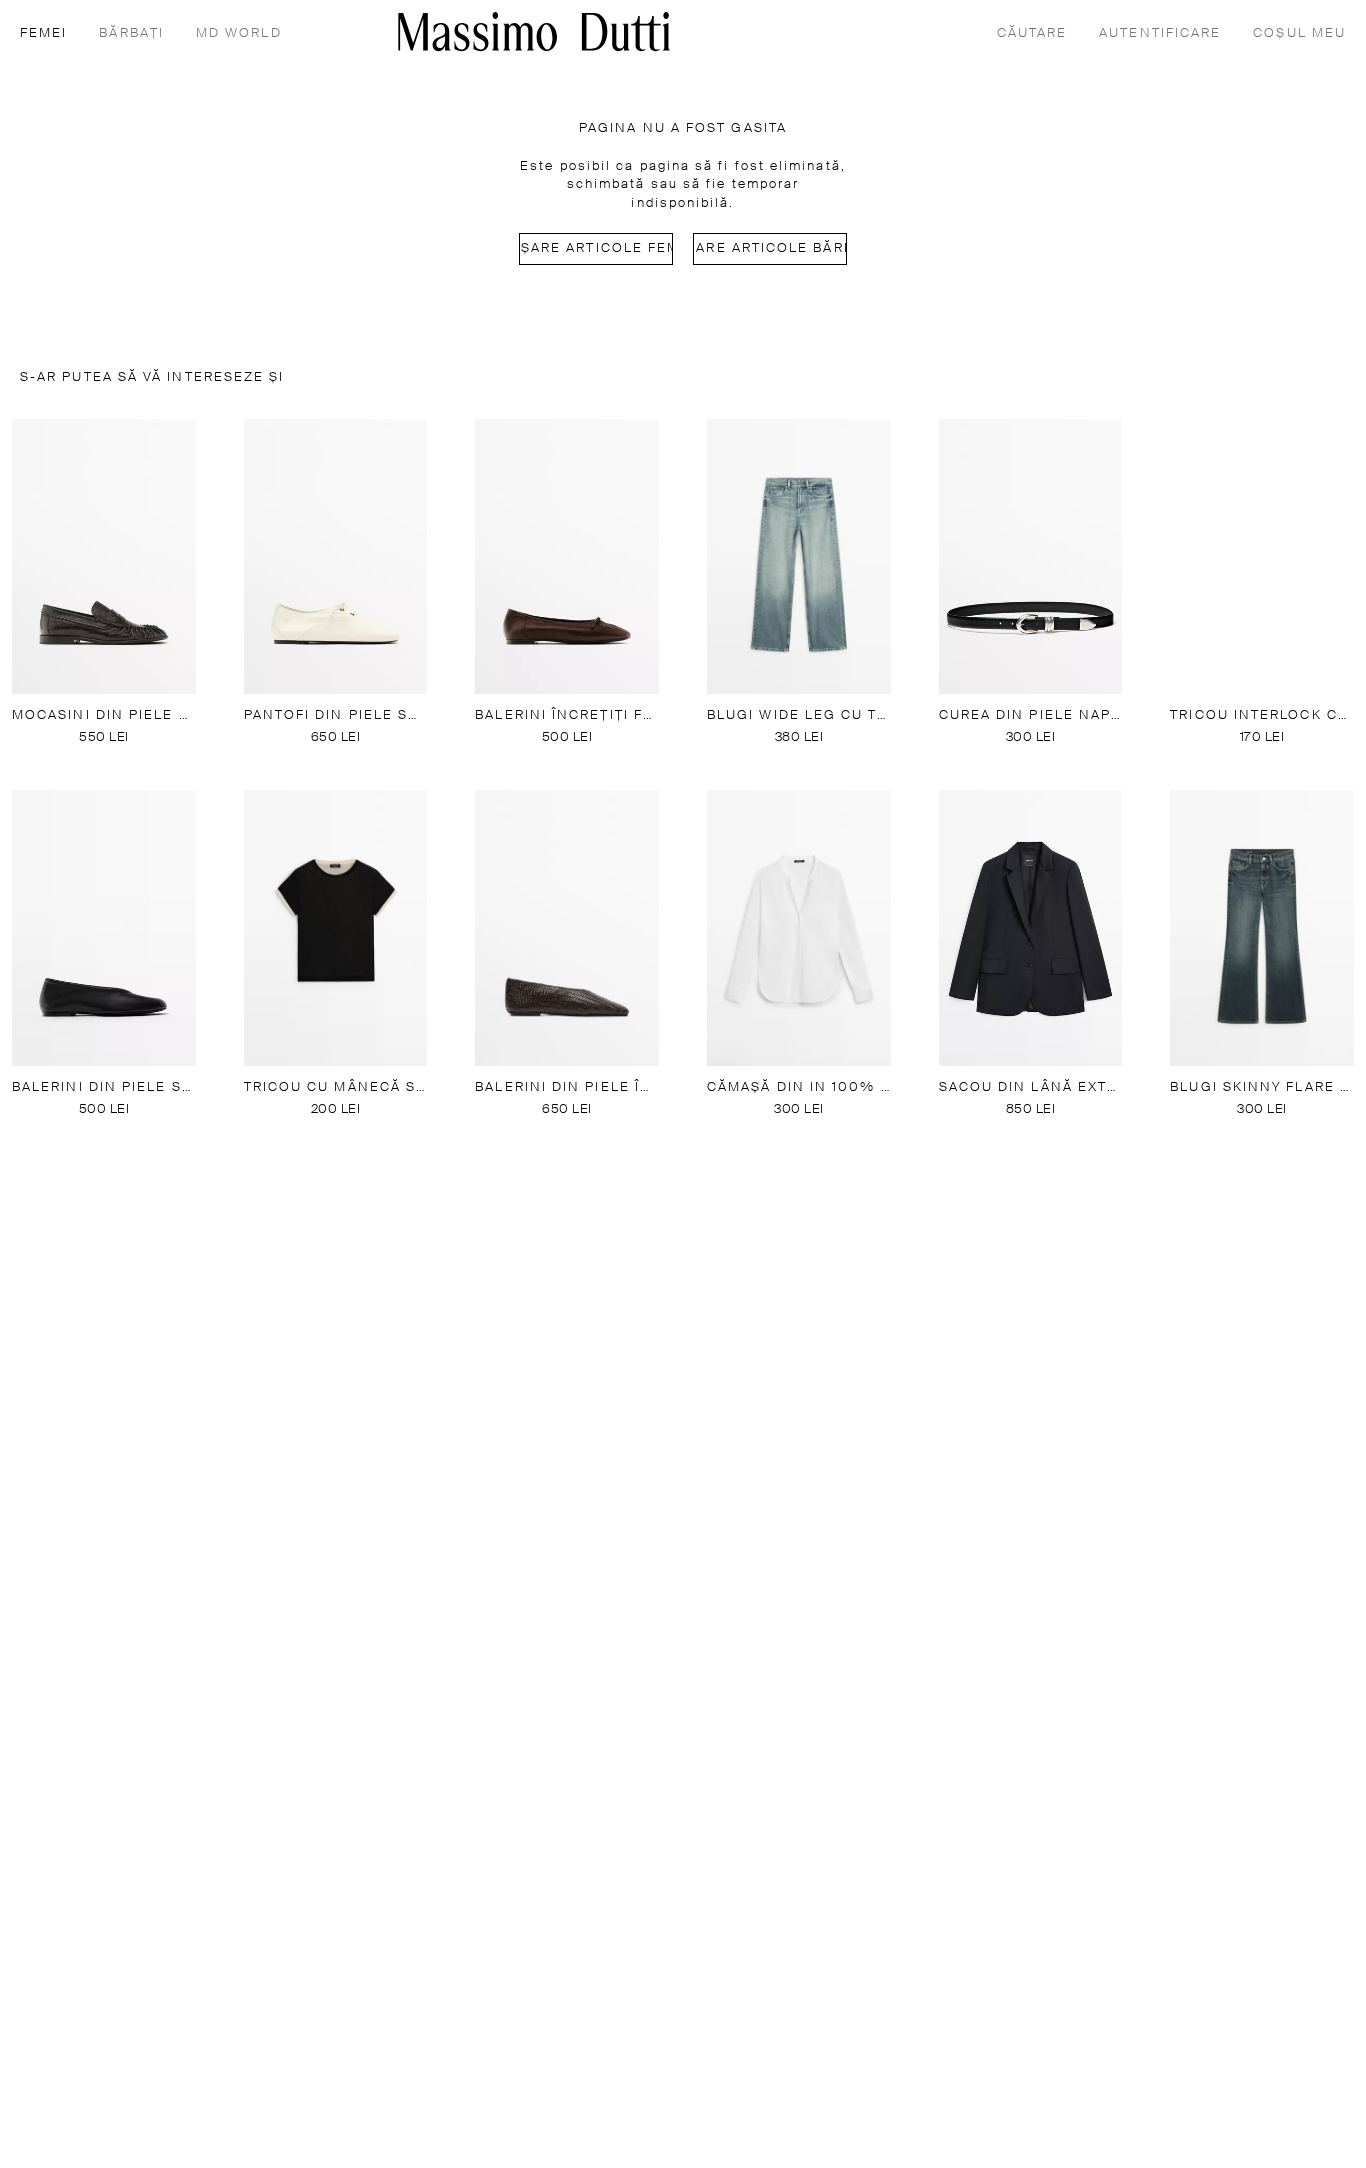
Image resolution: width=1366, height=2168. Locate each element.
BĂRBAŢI (131, 33)
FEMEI (43, 33)
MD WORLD (239, 33)
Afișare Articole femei (596, 248)
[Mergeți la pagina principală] (534, 31)
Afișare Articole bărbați (770, 248)
